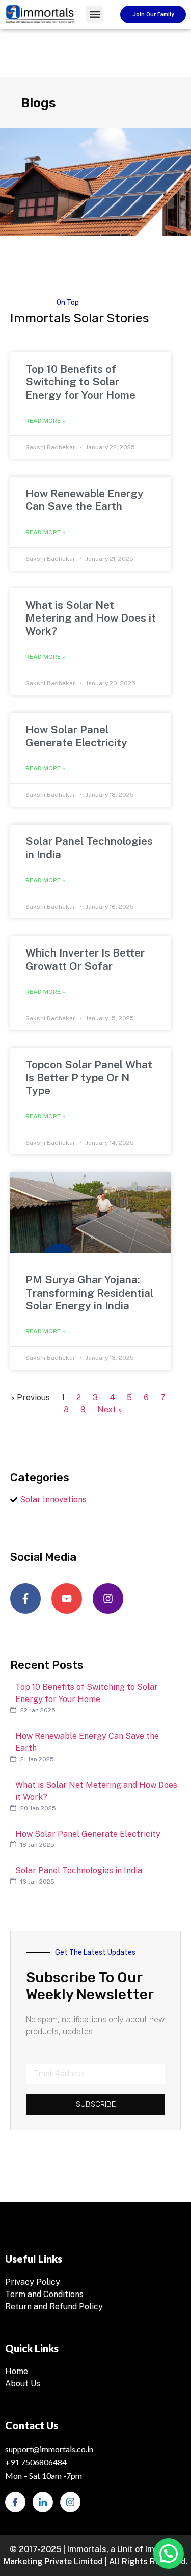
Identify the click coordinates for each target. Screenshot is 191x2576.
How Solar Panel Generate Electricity (76, 736)
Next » (110, 1410)
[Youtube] (67, 1599)
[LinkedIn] (43, 2502)
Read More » (45, 421)
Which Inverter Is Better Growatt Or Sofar (85, 959)
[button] (94, 15)
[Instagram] (108, 1599)
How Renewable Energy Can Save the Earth (85, 500)
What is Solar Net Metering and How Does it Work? (91, 618)
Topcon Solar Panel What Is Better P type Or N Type (89, 1077)
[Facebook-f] (25, 1599)
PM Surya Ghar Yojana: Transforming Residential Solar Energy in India (89, 1292)
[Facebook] (15, 2502)
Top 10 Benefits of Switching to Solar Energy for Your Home (80, 382)
